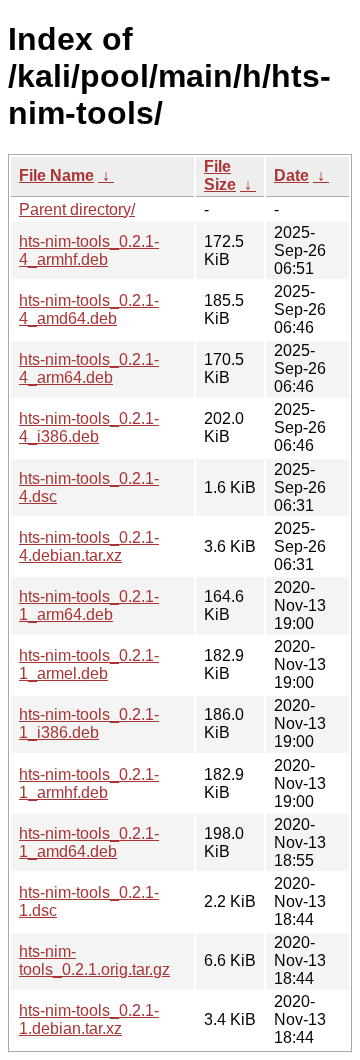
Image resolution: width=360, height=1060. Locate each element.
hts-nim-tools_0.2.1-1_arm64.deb (89, 605)
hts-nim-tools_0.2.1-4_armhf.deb (89, 250)
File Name (56, 175)
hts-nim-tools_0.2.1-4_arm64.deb (89, 368)
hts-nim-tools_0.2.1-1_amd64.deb (89, 842)
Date (291, 175)
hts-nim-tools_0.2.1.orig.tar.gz (94, 960)
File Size (220, 175)
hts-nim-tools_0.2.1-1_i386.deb (89, 723)
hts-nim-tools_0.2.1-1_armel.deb (89, 664)
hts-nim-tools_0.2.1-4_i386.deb (89, 427)
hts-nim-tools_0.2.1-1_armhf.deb (89, 783)
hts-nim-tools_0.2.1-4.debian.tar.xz (89, 546)
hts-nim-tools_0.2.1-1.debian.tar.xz (89, 1019)
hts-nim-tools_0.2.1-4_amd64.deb (89, 309)
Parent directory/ (77, 209)
